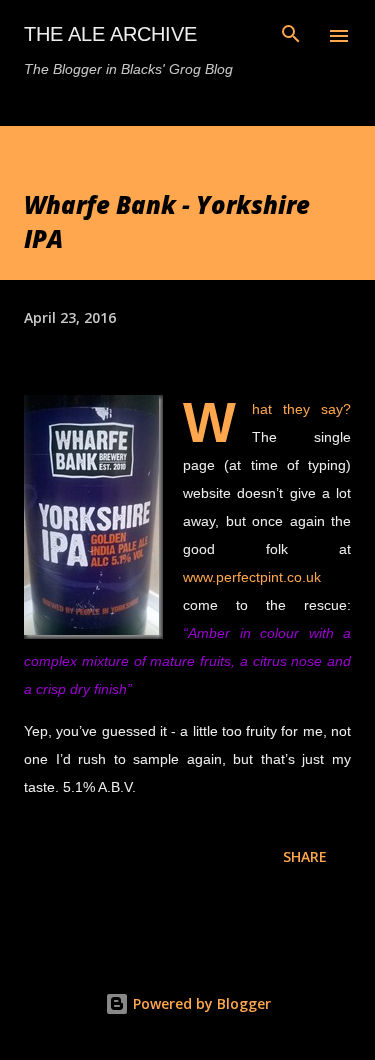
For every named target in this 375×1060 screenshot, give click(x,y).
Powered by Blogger (200, 1003)
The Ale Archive (110, 34)
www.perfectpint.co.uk (252, 577)
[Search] (291, 36)
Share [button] (305, 856)
